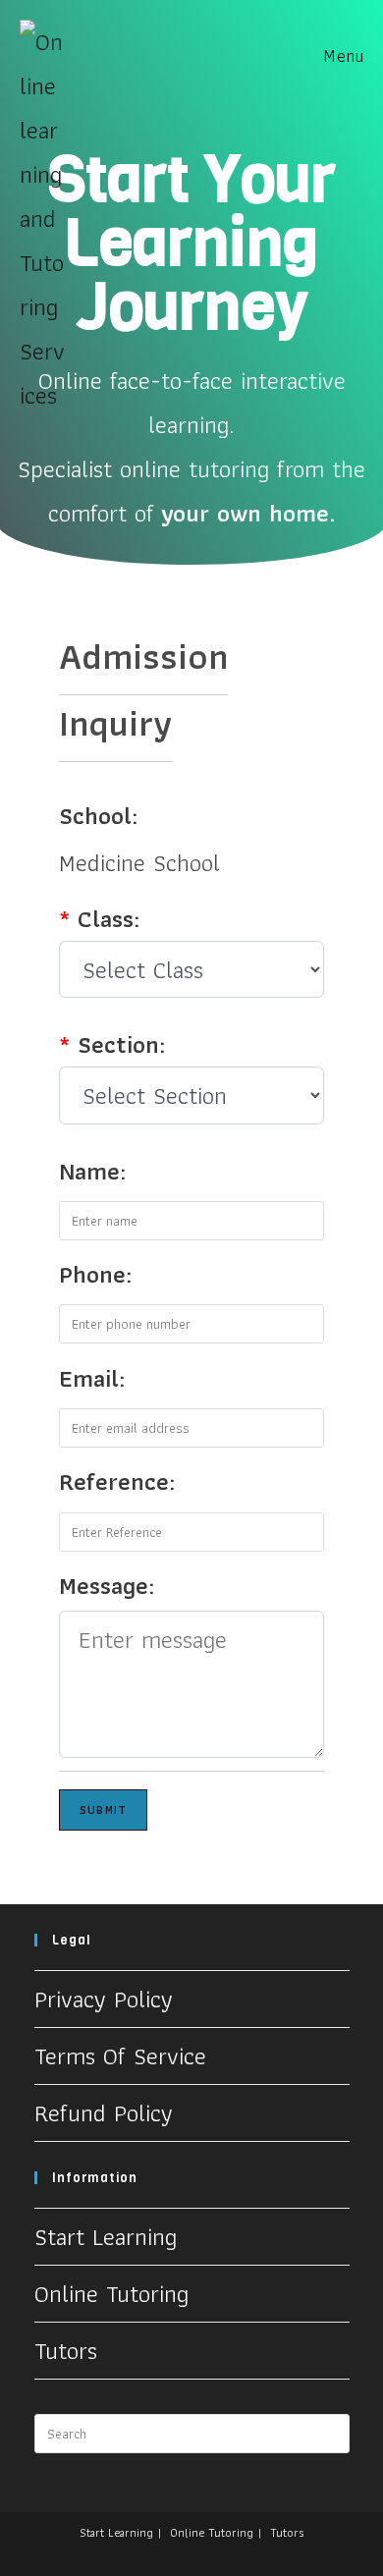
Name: (92, 1171)
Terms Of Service (120, 2055)
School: (98, 815)
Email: (92, 1378)
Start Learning (106, 2236)
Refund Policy (104, 2112)
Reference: (117, 1481)
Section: (112, 1044)
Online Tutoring (111, 2293)
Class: (99, 918)
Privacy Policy (104, 1999)
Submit (103, 1809)
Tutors (66, 2350)
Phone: (95, 1274)
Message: (107, 1585)
